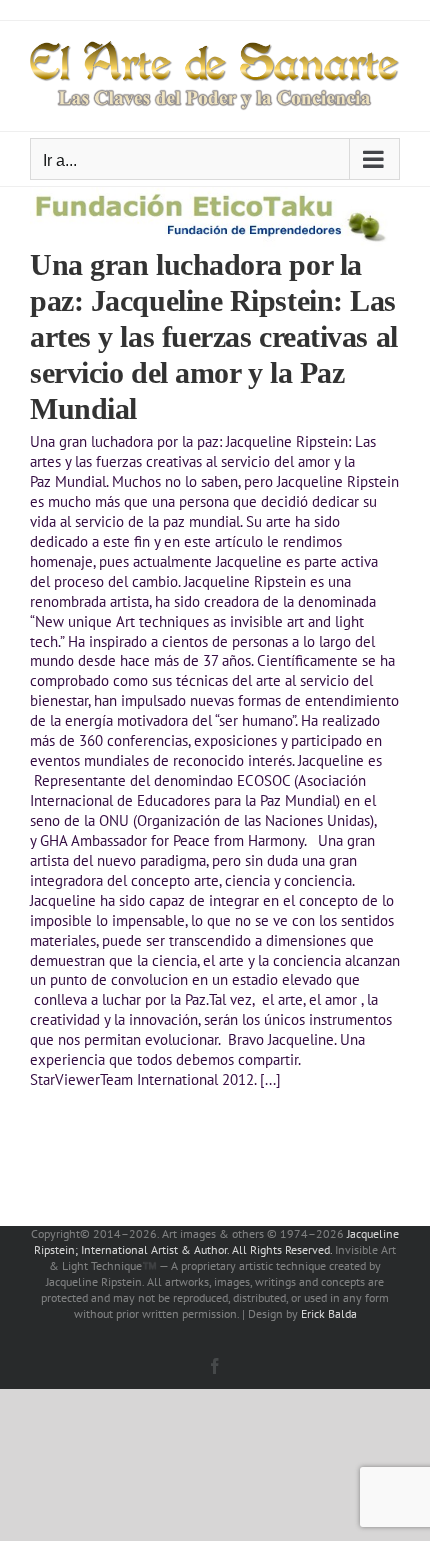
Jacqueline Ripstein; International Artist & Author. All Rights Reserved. (216, 1241)
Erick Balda (329, 1313)
